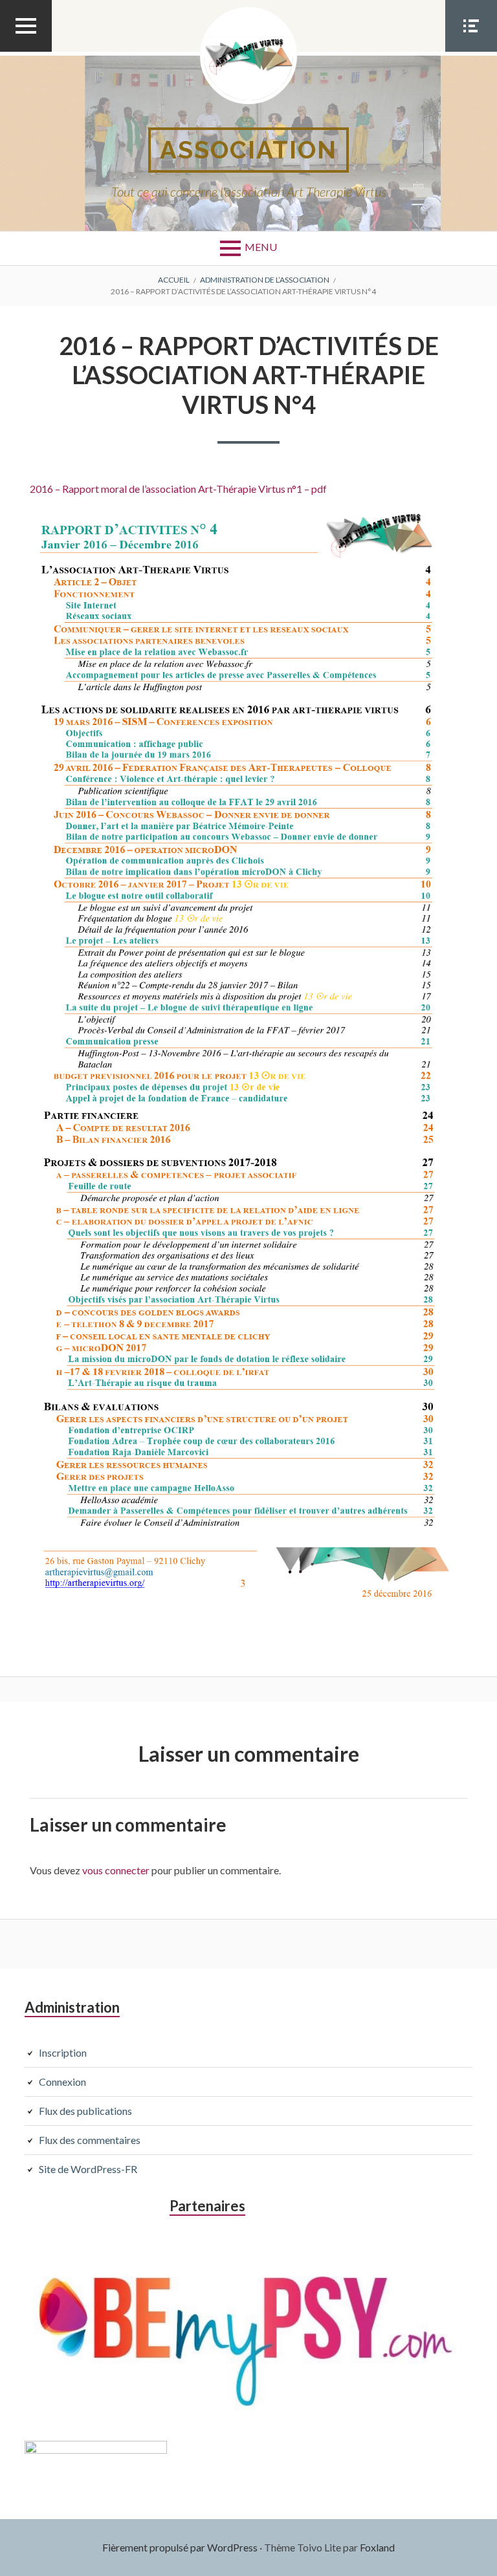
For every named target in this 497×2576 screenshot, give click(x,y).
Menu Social (471, 51)
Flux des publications (85, 2111)
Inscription (63, 2052)
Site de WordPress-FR (88, 2169)
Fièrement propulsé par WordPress (180, 2547)
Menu (261, 247)
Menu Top (26, 51)
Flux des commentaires (90, 2140)
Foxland (377, 2547)
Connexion (62, 2082)
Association (248, 150)
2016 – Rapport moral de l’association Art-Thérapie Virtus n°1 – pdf (178, 489)
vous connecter (116, 1870)
